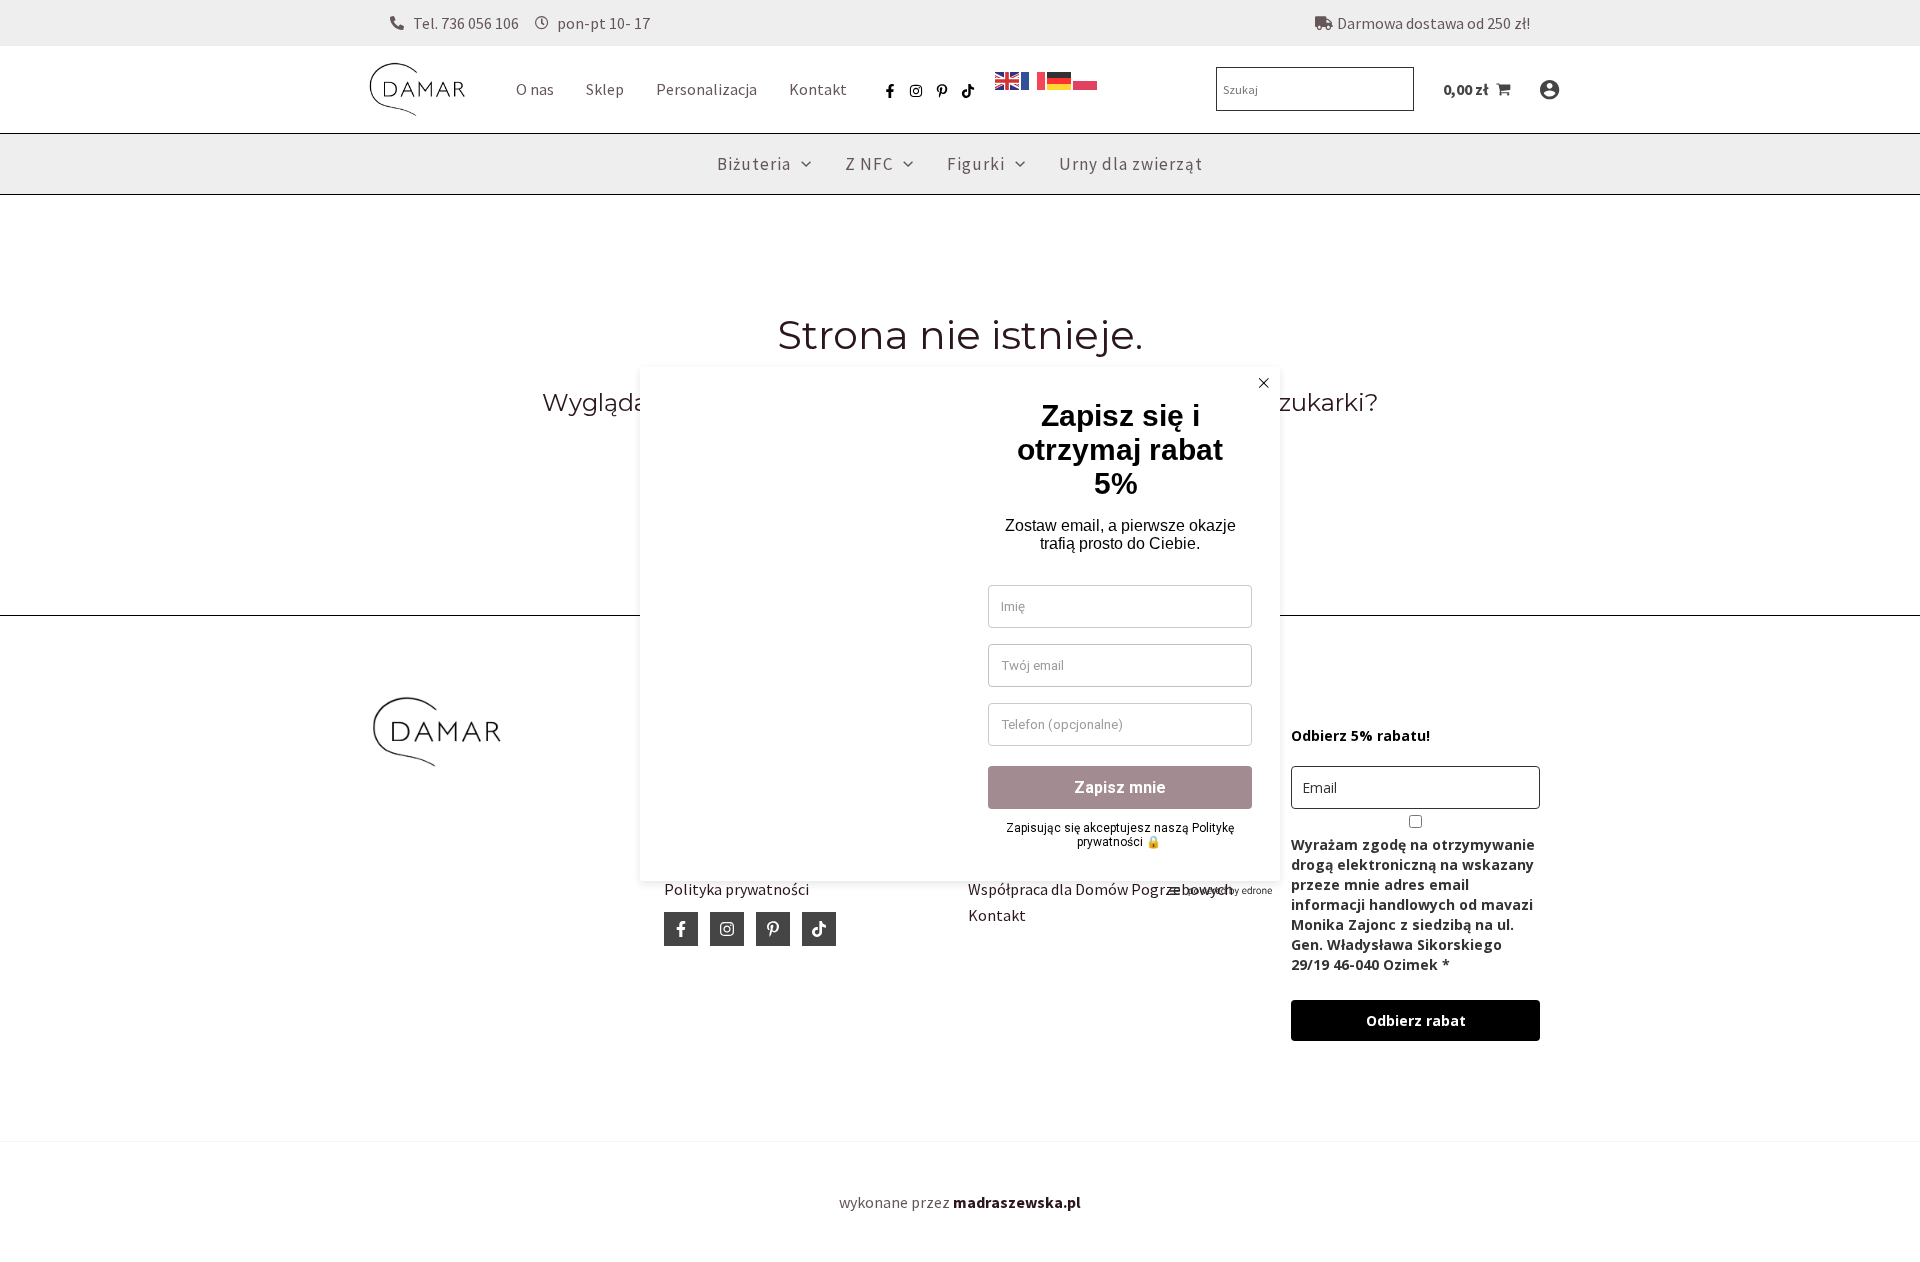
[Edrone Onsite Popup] (960, 631)
